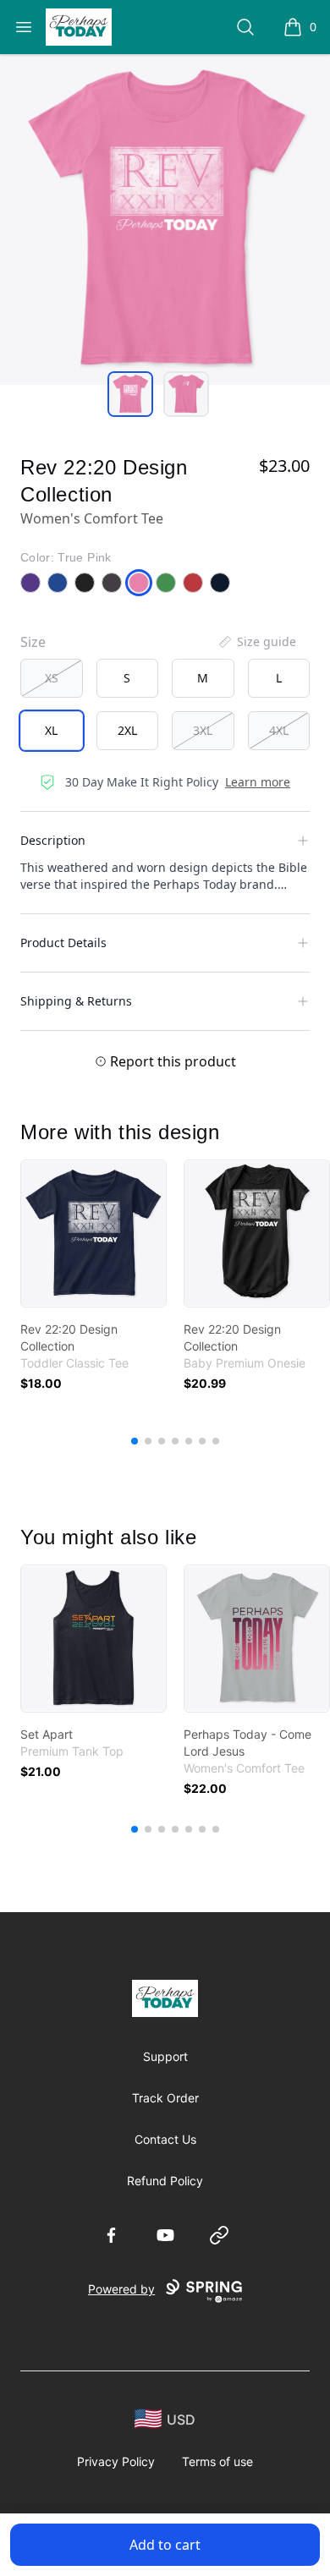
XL (51, 730)
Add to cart (165, 2545)
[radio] (52, 678)
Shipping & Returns (76, 1001)
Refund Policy (165, 2181)
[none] (256, 642)
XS (52, 678)
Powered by (121, 2289)
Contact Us (165, 2139)
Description (53, 840)
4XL (279, 730)
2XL (127, 730)
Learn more (258, 782)
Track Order (165, 2098)
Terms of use (217, 2461)
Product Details (63, 943)
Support (165, 2056)
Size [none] (33, 642)
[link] (93, 1233)
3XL (203, 730)
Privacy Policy (116, 2461)
